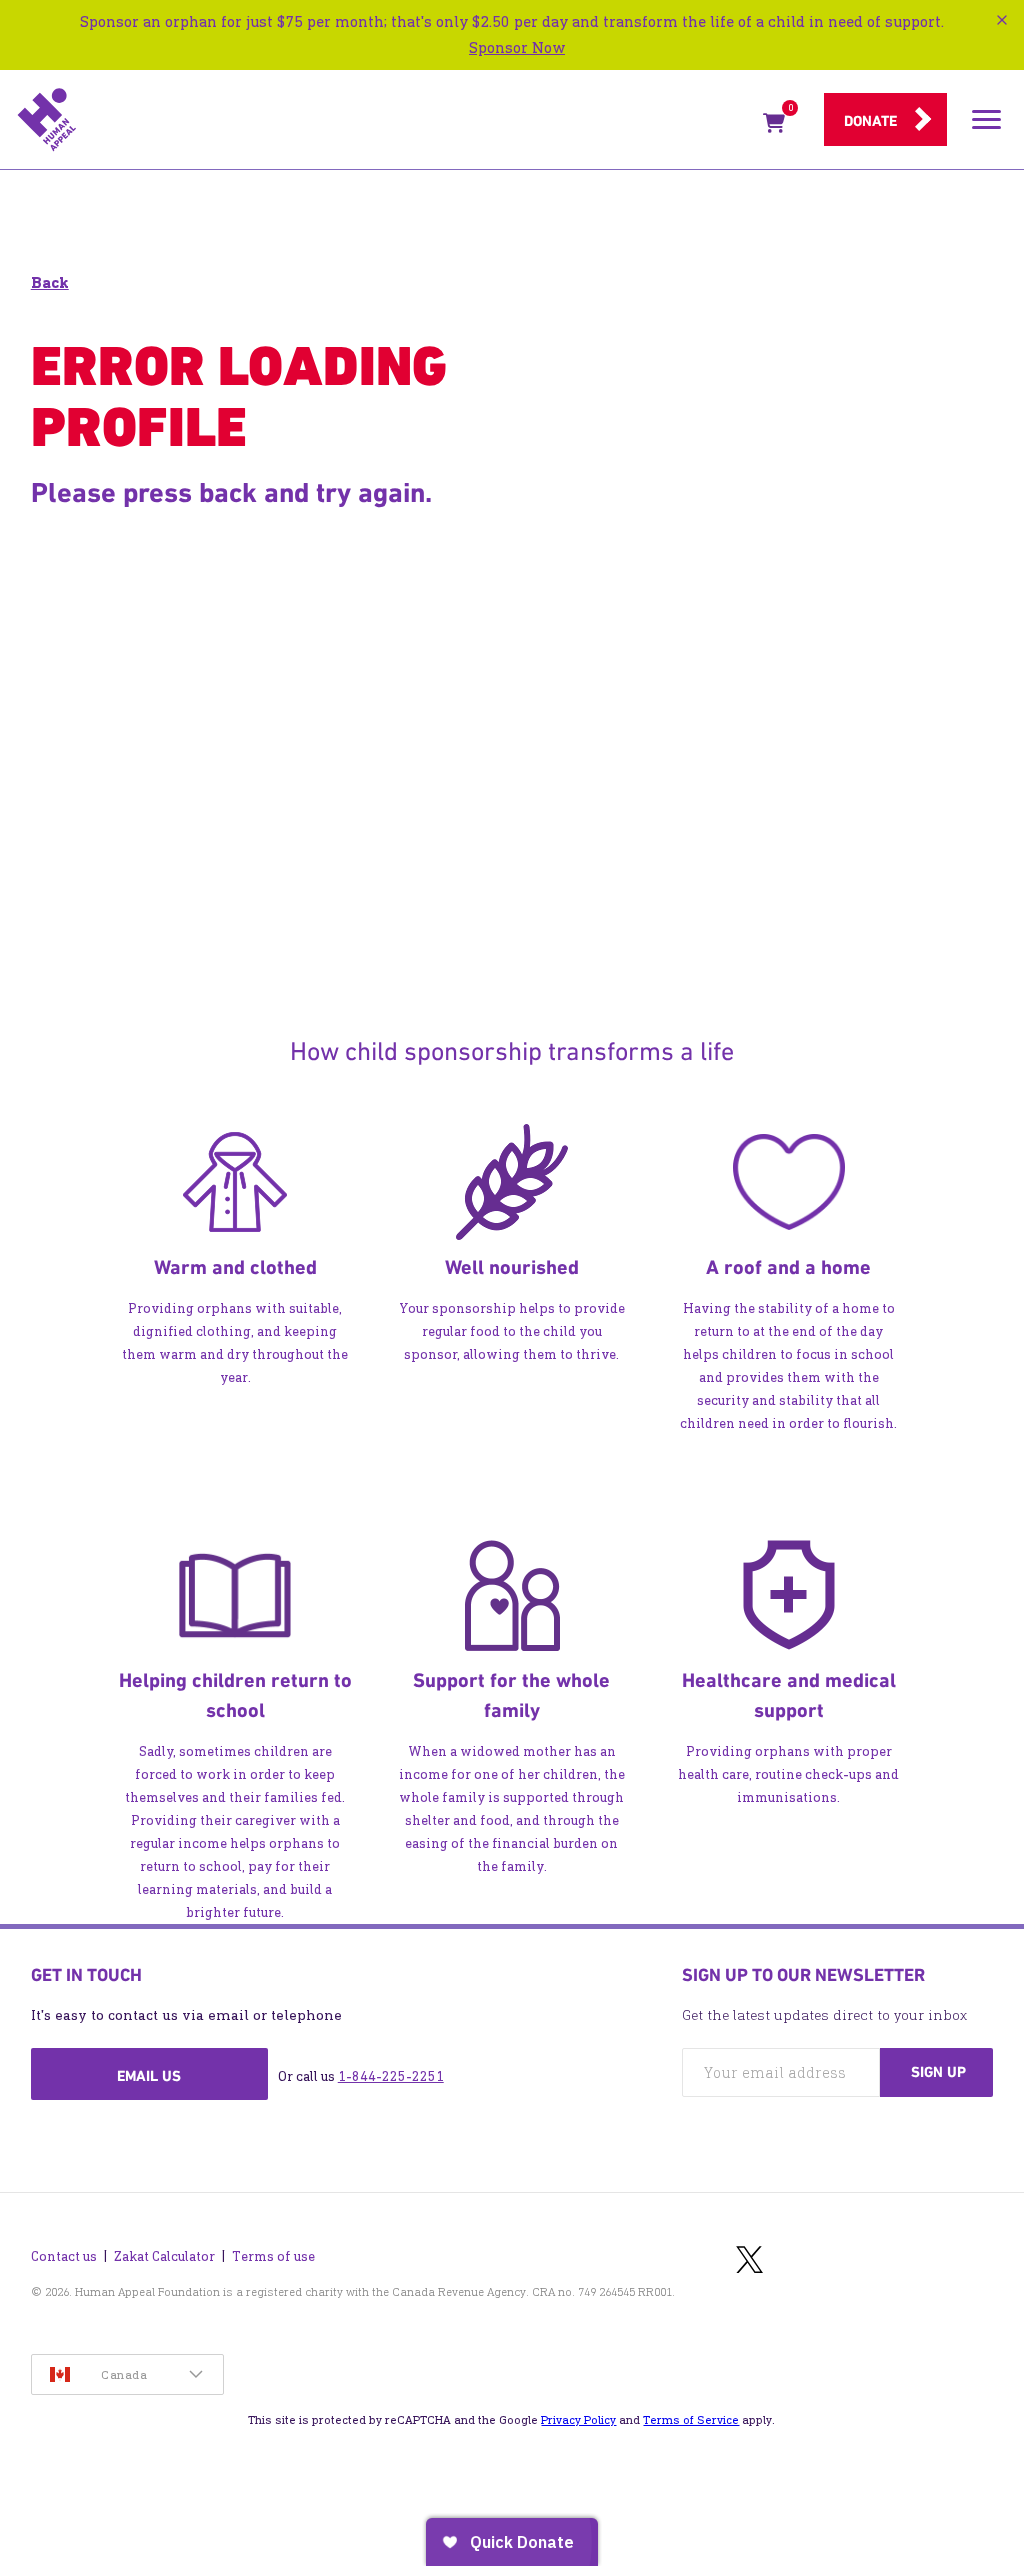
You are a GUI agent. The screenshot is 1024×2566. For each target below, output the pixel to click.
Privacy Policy (578, 2420)
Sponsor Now (517, 47)
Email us (149, 2076)
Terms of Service (691, 2420)
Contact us (64, 2256)
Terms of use (273, 2256)
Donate (870, 121)
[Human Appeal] (384, 120)
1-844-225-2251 (391, 2076)
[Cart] (774, 127)
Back (50, 282)
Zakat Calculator (164, 2256)
